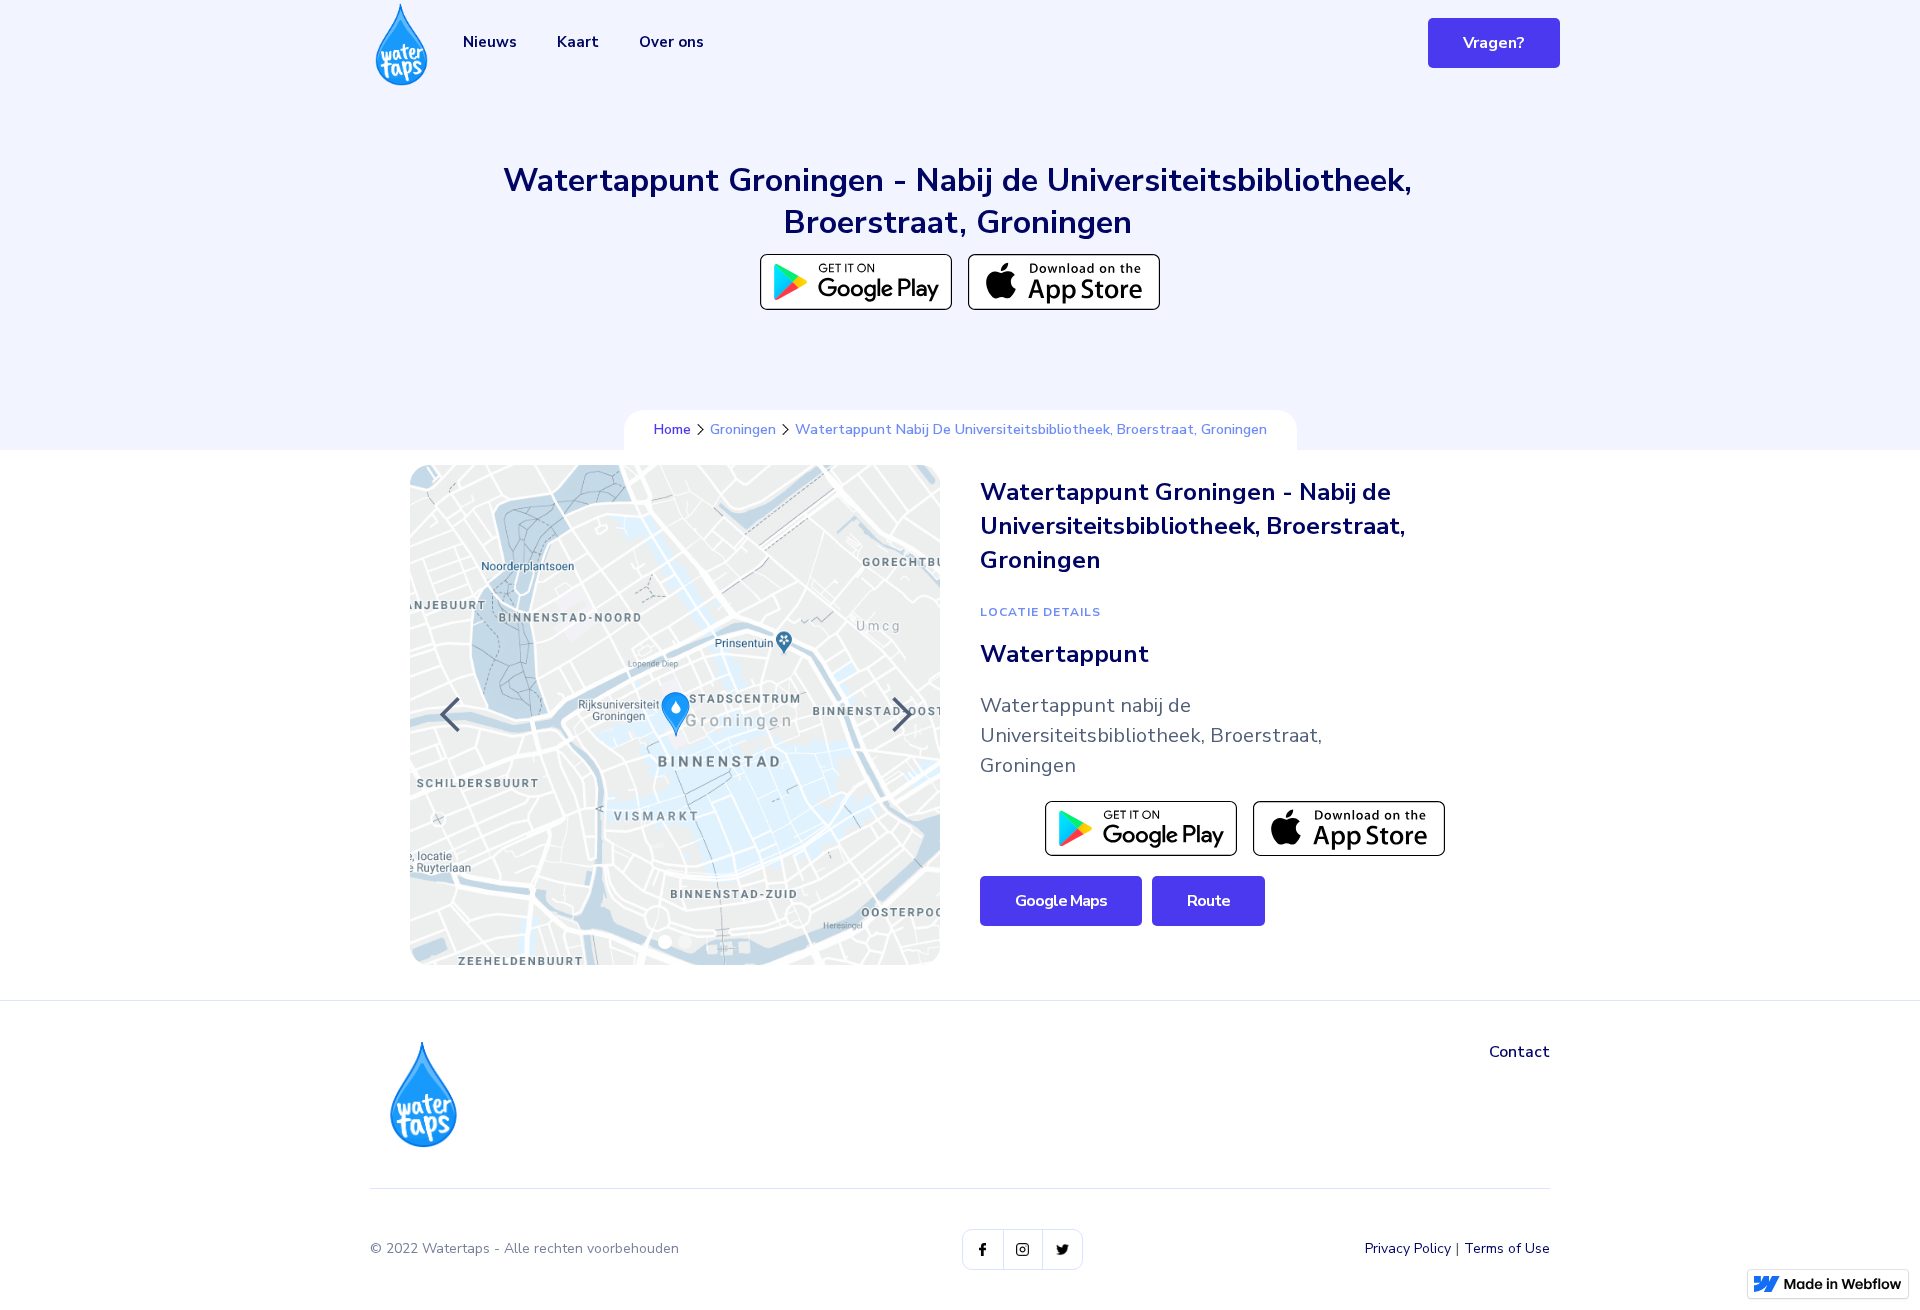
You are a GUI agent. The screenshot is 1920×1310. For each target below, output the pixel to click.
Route (1208, 901)
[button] (450, 715)
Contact (1519, 1052)
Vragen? (1494, 43)
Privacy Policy (1408, 1248)
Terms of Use (1507, 1248)
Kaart (578, 42)
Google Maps (1061, 901)
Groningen (743, 430)
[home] (401, 44)
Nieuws (490, 42)
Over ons (671, 42)
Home (672, 430)
